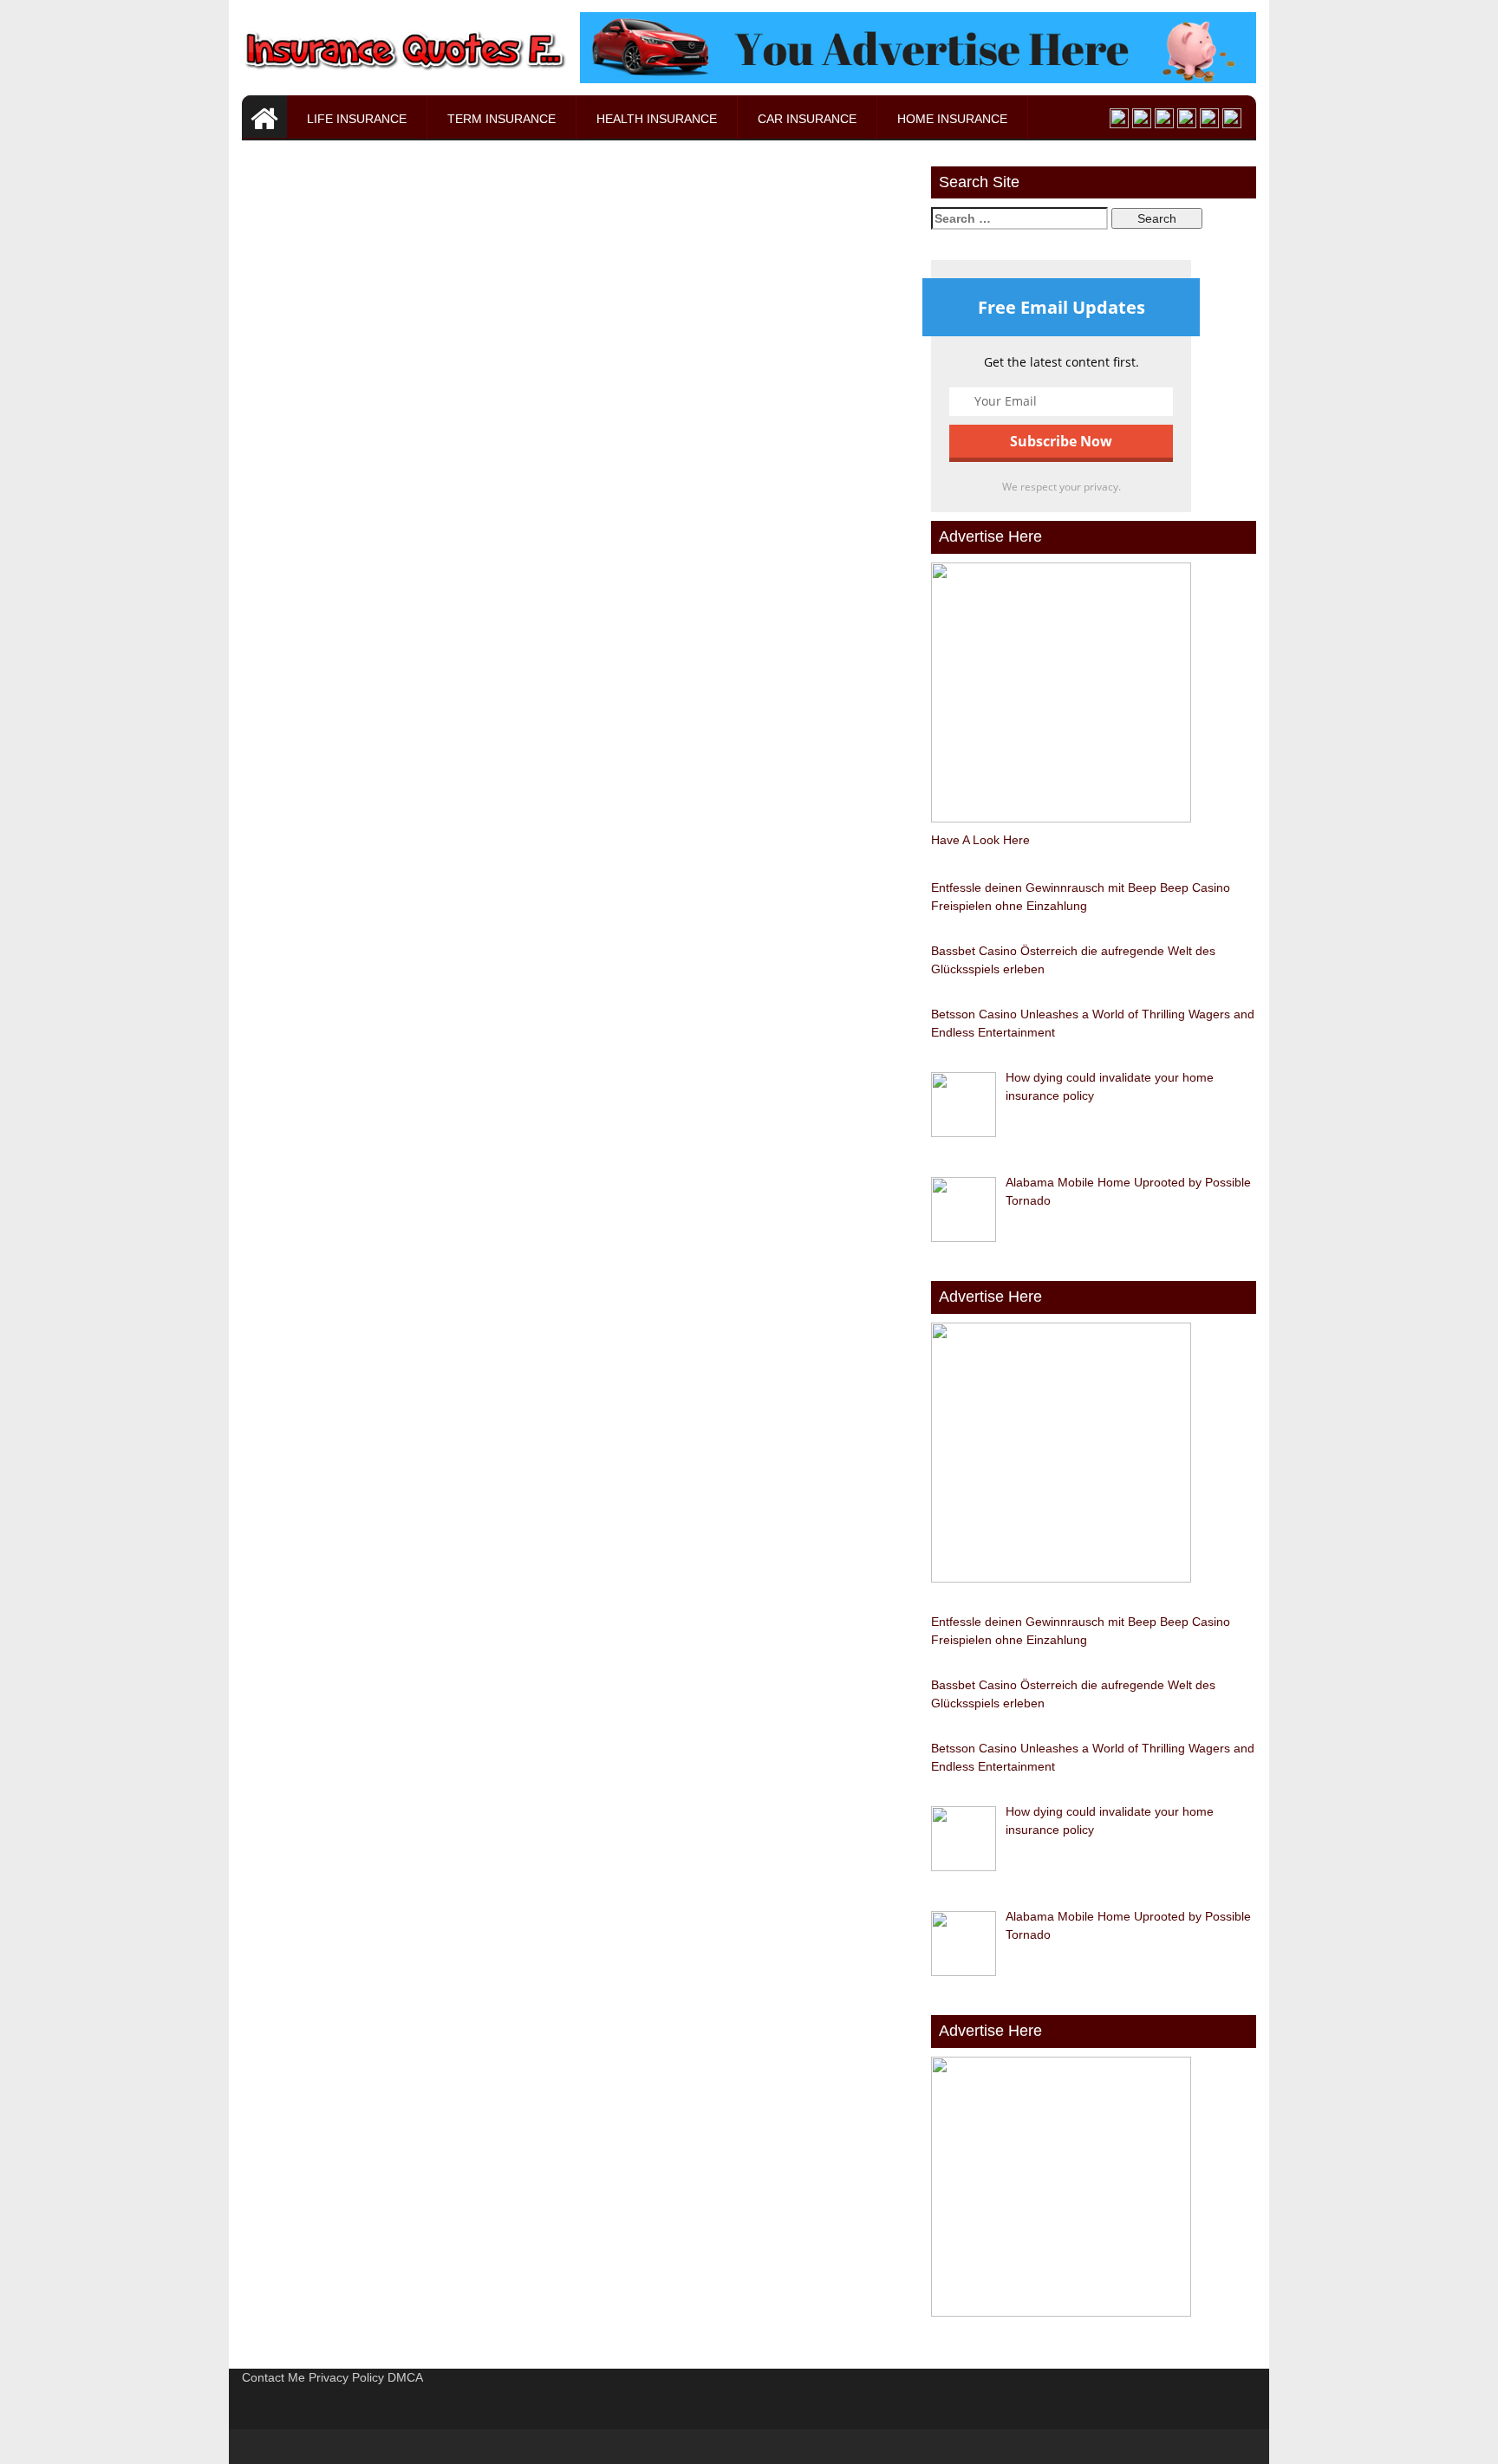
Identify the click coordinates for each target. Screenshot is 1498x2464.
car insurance (807, 119)
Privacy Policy (346, 2377)
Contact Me (274, 2377)
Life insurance (357, 119)
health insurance (657, 119)
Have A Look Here (980, 840)
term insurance (502, 119)
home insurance (952, 119)
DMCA (405, 2377)
